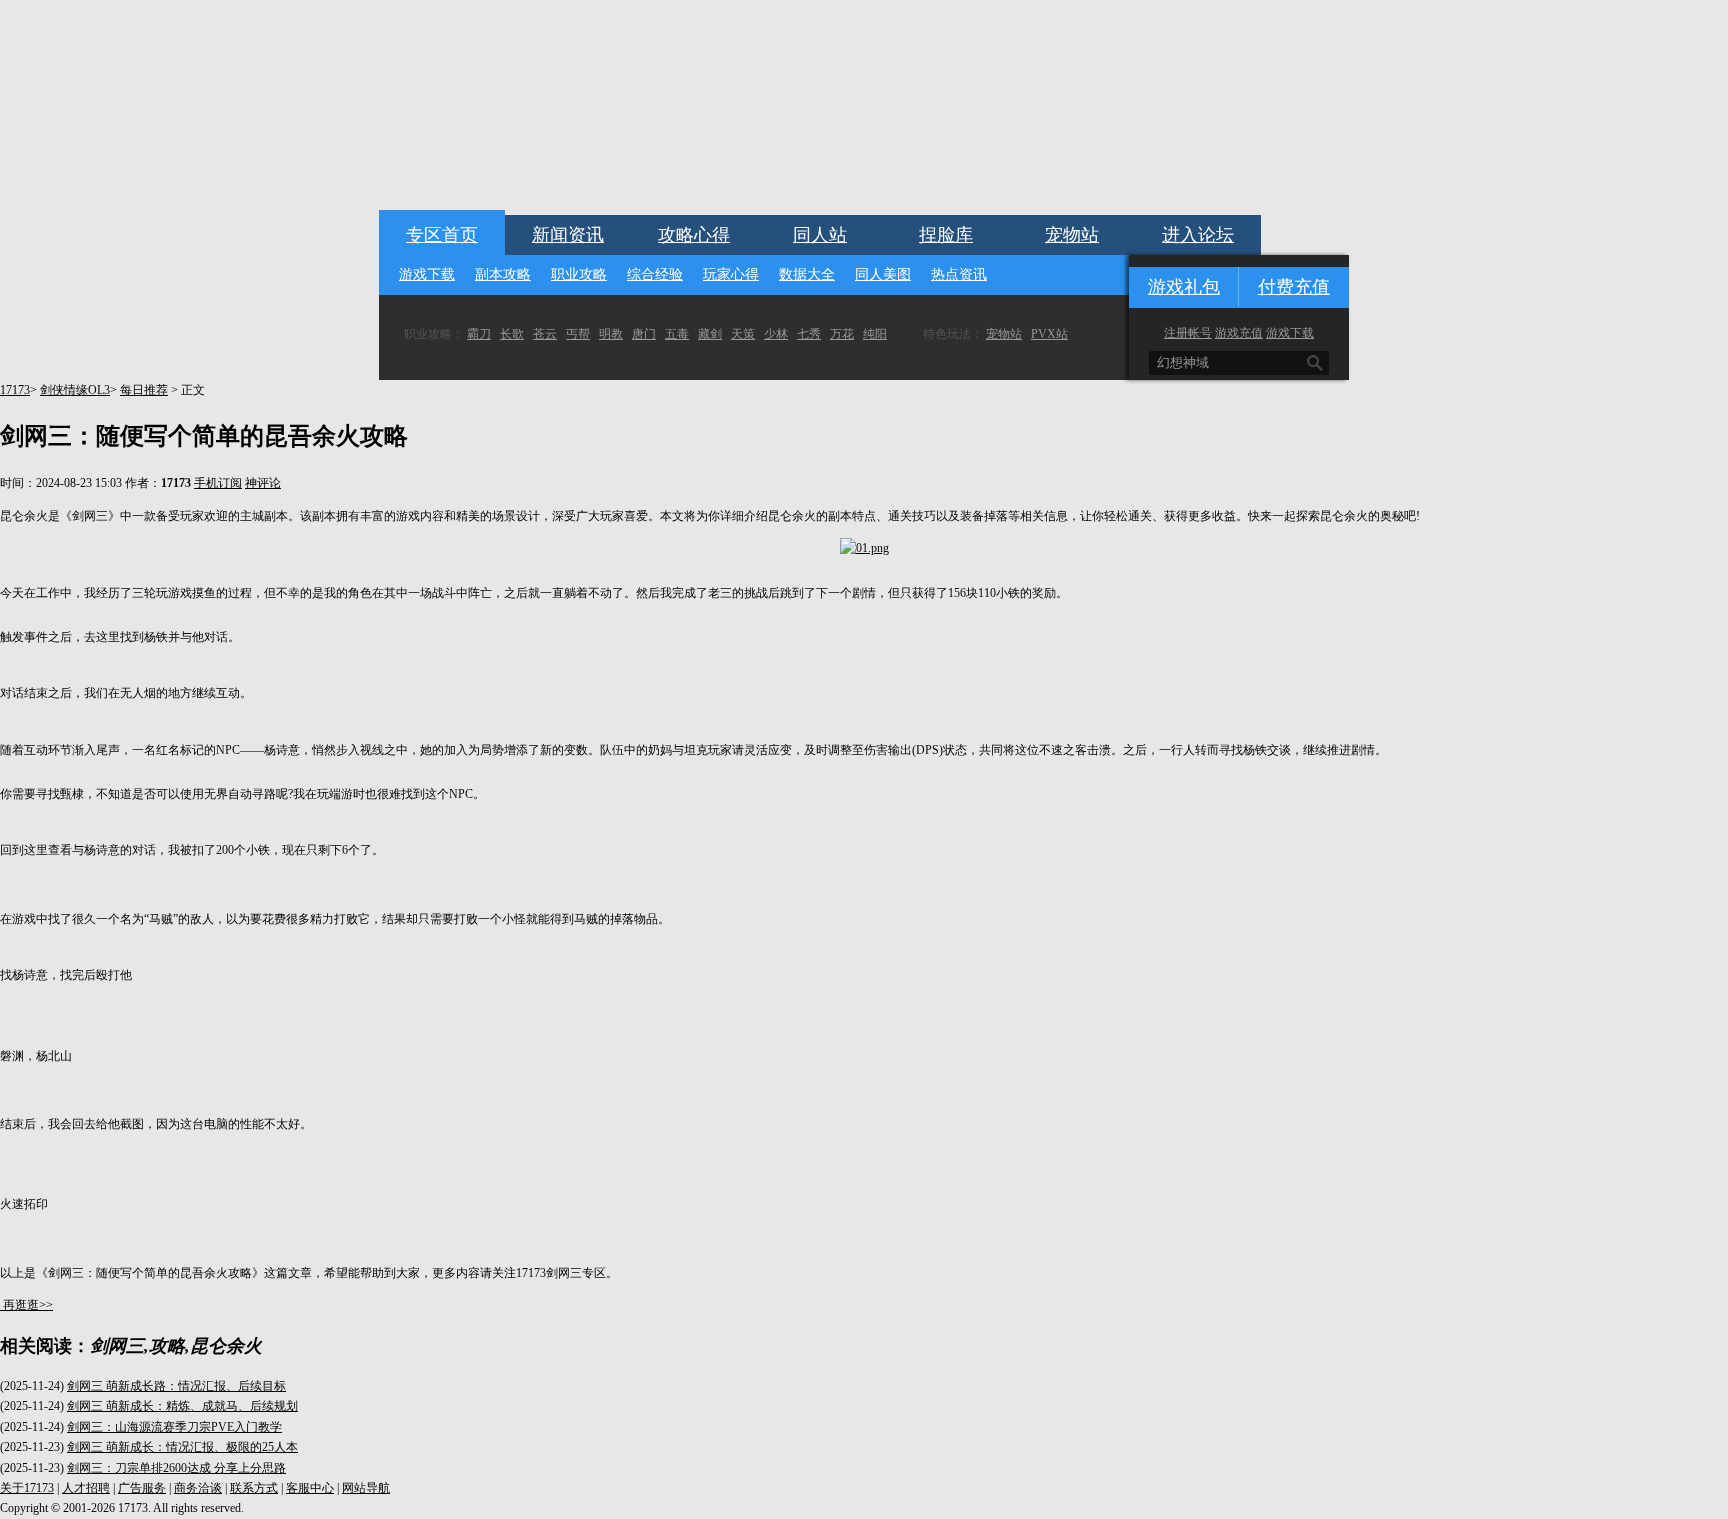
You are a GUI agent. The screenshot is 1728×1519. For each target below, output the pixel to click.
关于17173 (27, 1488)
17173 (15, 390)
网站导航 (366, 1488)
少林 (776, 334)
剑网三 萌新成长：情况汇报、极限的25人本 (182, 1447)
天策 (743, 334)
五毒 (677, 334)
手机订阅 (218, 483)
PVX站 (1049, 334)
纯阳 (875, 334)
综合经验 (655, 274)
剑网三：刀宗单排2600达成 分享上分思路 (176, 1468)
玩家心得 (731, 274)
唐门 (644, 334)
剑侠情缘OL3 (75, 390)
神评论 (263, 483)
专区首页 (442, 235)
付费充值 (1294, 287)
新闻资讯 (568, 235)
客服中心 (310, 1488)
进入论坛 (1198, 235)
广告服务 (142, 1488)
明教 (611, 334)
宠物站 (1072, 235)
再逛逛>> (28, 1305)
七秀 (809, 334)
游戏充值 (1239, 333)
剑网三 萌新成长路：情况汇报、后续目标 (176, 1386)
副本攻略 (503, 274)
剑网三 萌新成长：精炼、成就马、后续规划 (182, 1406)
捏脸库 (946, 235)
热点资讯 (959, 274)
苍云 (545, 334)
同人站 (820, 235)
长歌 (512, 334)
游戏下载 (427, 274)
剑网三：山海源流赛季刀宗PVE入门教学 (174, 1427)
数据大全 (807, 274)
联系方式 (254, 1488)
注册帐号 (1188, 333)
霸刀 (479, 334)
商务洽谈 (198, 1488)
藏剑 (710, 334)
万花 (842, 334)
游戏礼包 (1184, 287)
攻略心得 (694, 235)
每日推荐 (144, 390)
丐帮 (578, 334)
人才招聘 (86, 1488)
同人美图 (883, 274)
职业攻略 (579, 274)
